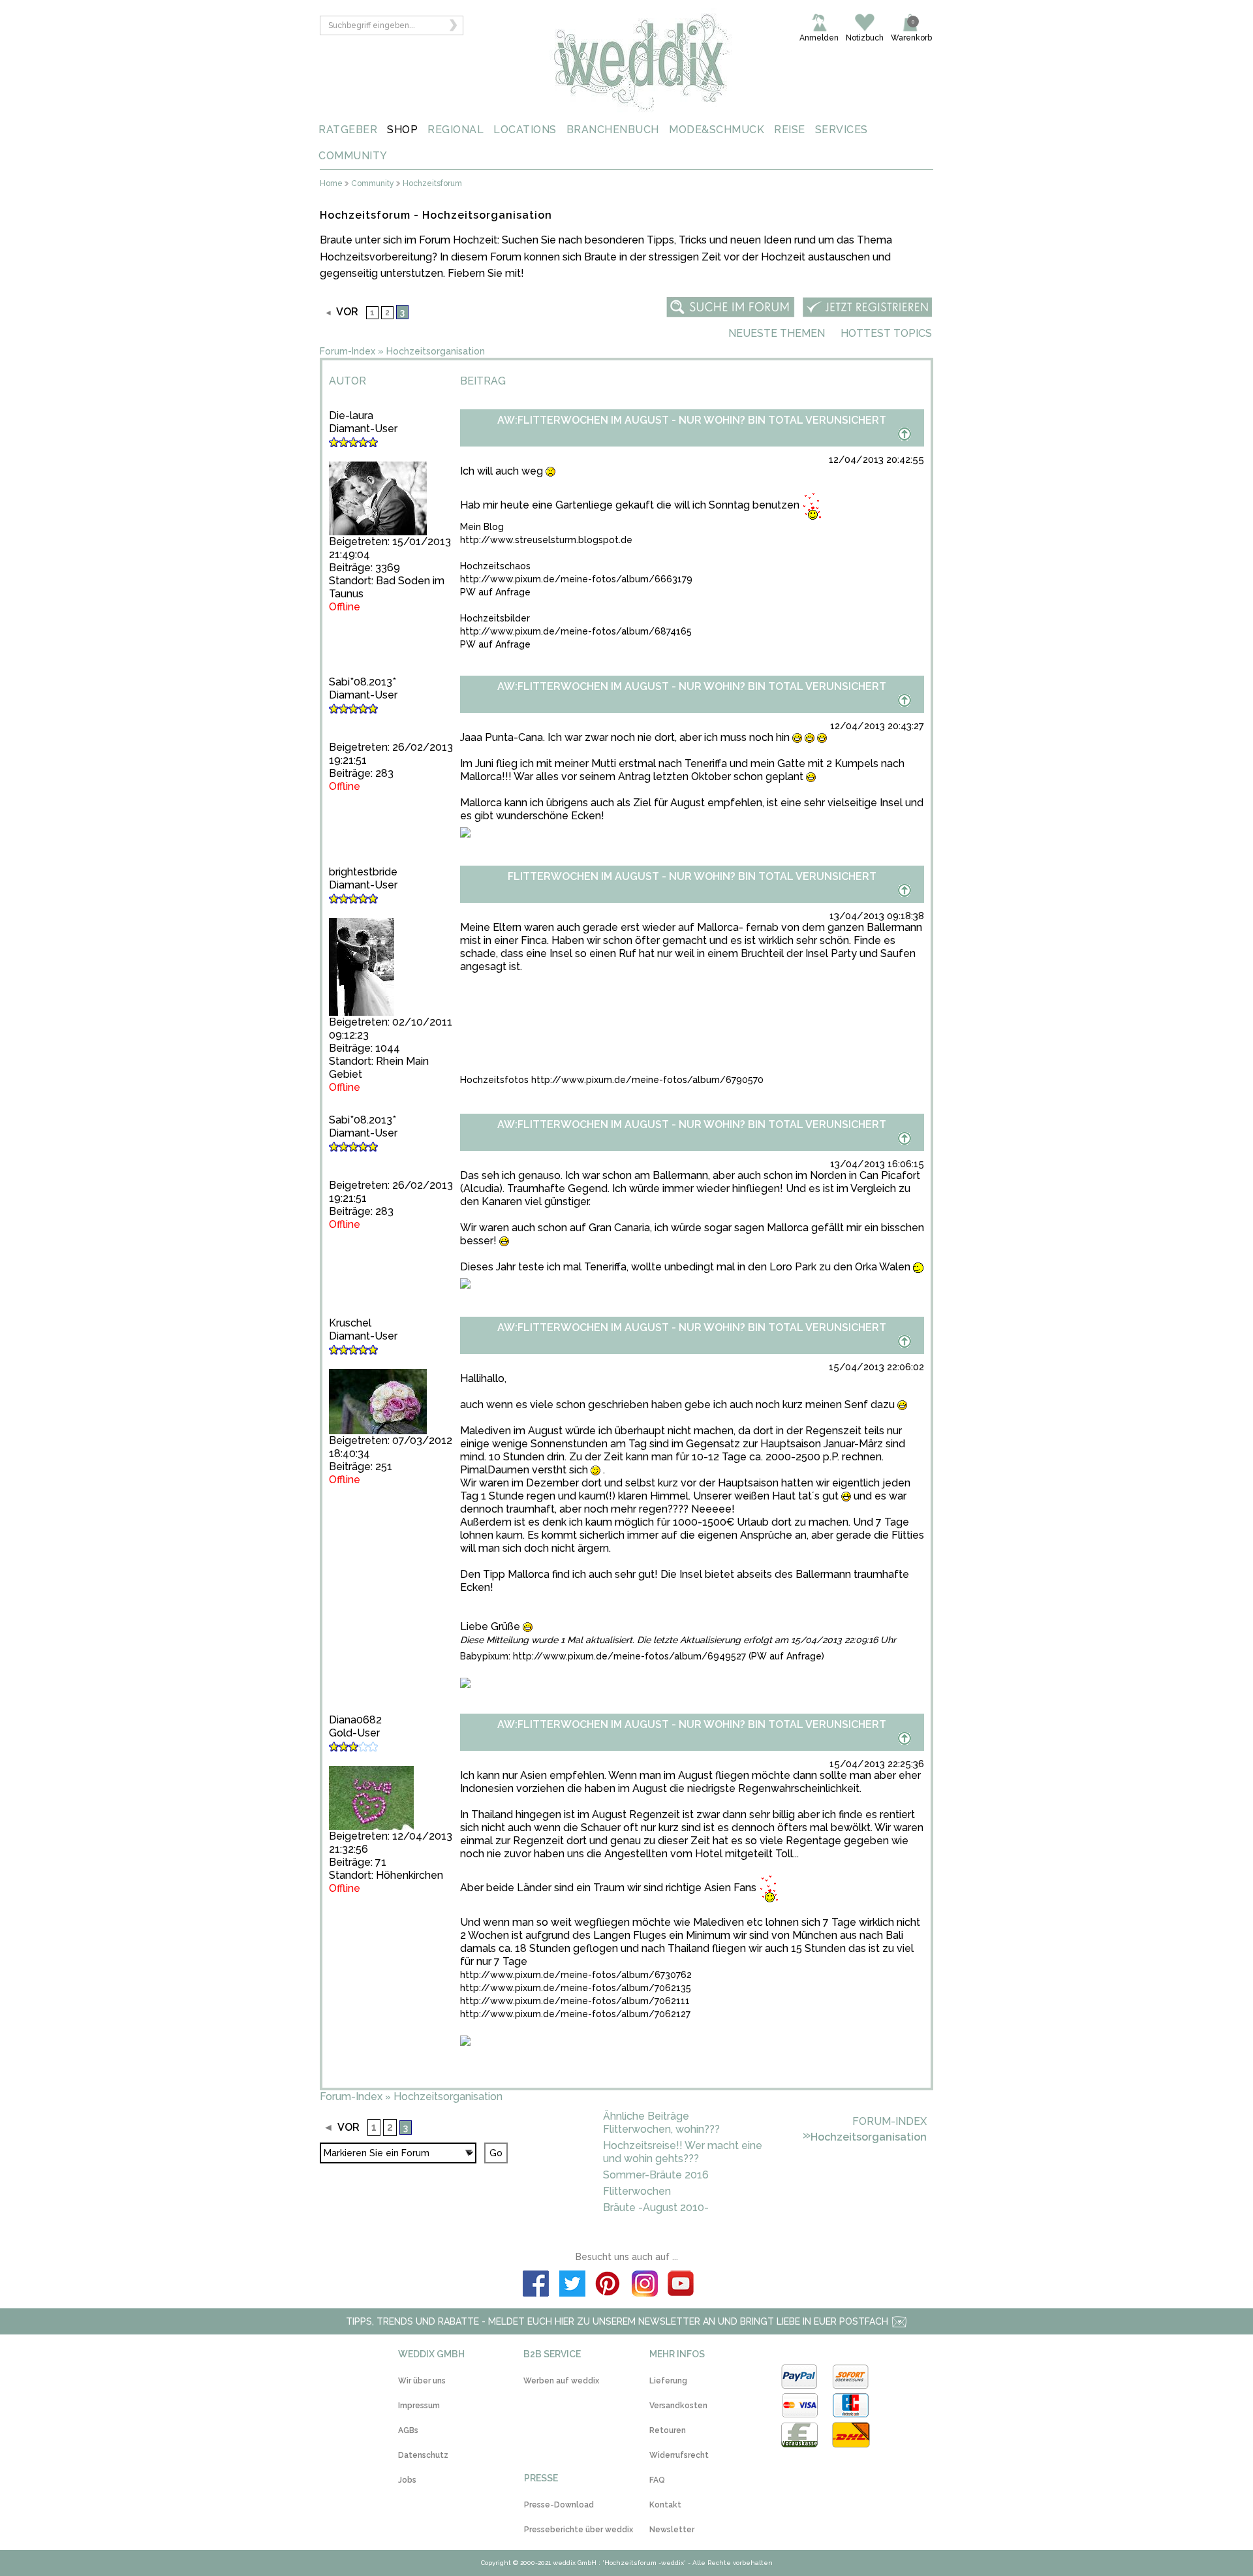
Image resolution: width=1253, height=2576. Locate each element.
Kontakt (665, 2505)
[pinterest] (608, 2285)
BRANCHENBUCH (613, 130)
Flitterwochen (637, 2191)
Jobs (407, 2480)
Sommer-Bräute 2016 (656, 2175)
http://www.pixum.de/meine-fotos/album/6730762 (576, 1975)
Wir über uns (422, 2381)
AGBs (408, 2430)
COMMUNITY (353, 156)
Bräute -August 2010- (656, 2207)
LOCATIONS (525, 130)
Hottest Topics (886, 333)
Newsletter (672, 2530)
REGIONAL (456, 130)
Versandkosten (678, 2406)
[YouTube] (681, 2285)
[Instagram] (645, 2285)
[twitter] (572, 2285)
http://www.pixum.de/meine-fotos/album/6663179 (576, 579)
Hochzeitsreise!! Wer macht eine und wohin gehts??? (683, 2152)
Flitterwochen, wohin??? (661, 2129)
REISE (790, 130)
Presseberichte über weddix (579, 2530)
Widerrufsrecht (679, 2455)
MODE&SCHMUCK (717, 130)
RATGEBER (348, 130)
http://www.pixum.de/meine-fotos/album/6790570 (647, 1080)
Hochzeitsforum (432, 184)
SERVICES (842, 130)
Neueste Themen (777, 333)
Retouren (668, 2430)
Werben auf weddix (561, 2381)
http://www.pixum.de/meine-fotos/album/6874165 (576, 631)
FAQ (657, 2480)
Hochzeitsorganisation (436, 351)
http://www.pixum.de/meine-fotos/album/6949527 (629, 1656)
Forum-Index (348, 351)
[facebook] (536, 2285)
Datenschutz (423, 2455)
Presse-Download (559, 2505)
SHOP (402, 130)
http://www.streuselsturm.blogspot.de (546, 540)
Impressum (419, 2406)
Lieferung (668, 2381)
